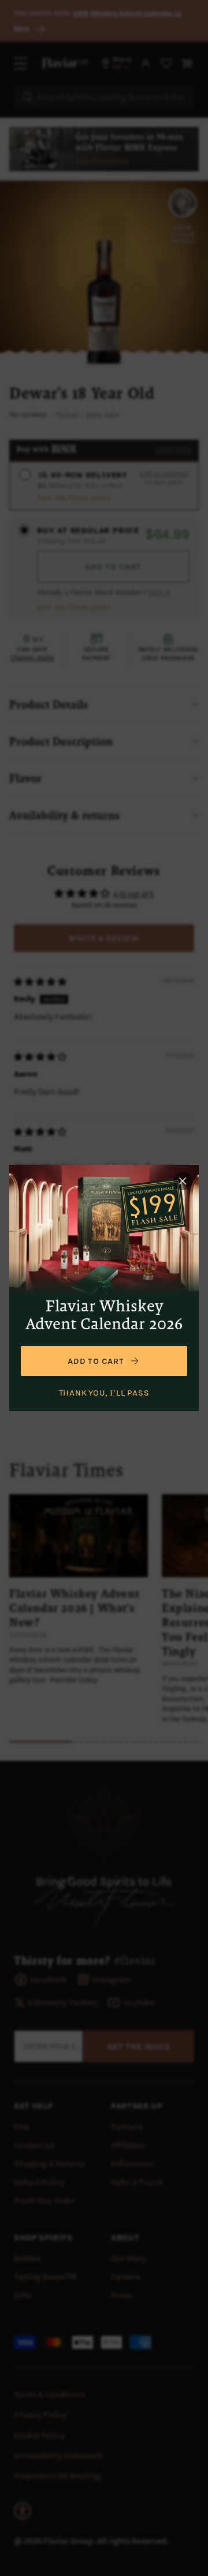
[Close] (183, 1181)
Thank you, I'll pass (104, 1393)
